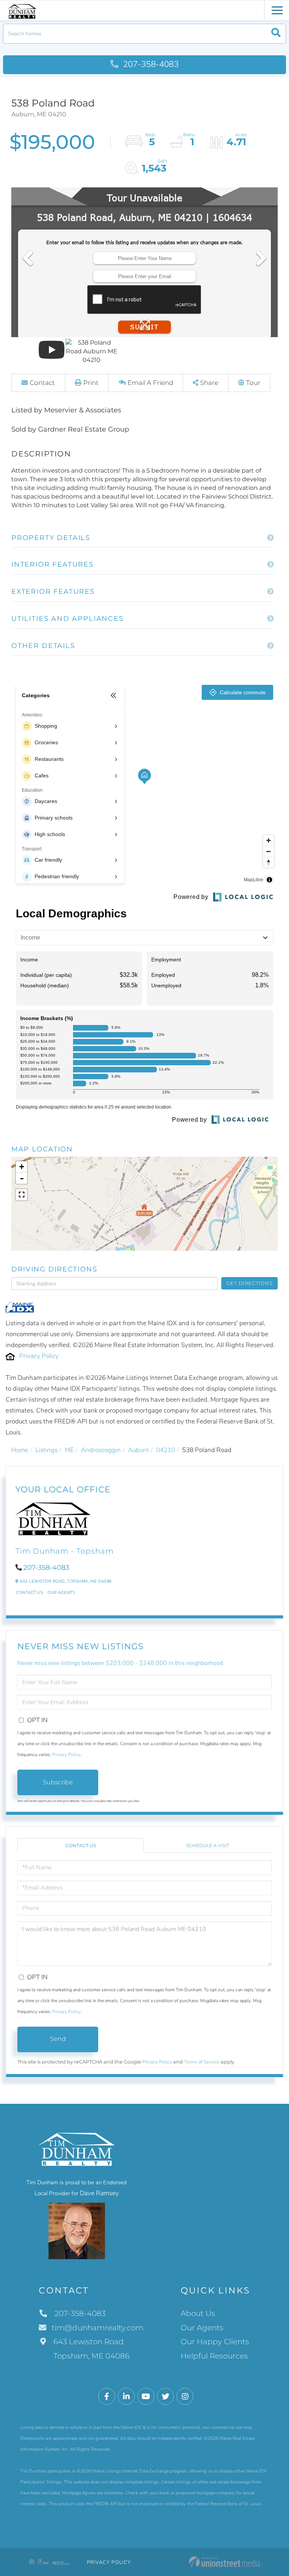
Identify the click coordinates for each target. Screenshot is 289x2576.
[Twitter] (165, 2397)
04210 (166, 1450)
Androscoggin (101, 1450)
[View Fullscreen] (21, 1195)
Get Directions (249, 1283)
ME (69, 1450)
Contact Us (30, 1593)
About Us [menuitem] (198, 2313)
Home (20, 1450)
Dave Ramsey (99, 2193)
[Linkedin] (126, 2397)
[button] (276, 34)
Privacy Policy (39, 1356)
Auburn (138, 1450)
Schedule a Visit (208, 1845)
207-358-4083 (150, 64)
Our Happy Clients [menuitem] (215, 2342)
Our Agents (61, 1593)
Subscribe (58, 1782)
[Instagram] (185, 2397)
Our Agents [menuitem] (202, 2328)
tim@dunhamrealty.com (97, 2328)
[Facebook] (107, 2397)
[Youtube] (146, 2397)
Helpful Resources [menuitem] (214, 2356)
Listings (46, 1450)
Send (58, 2039)
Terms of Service (202, 2062)
